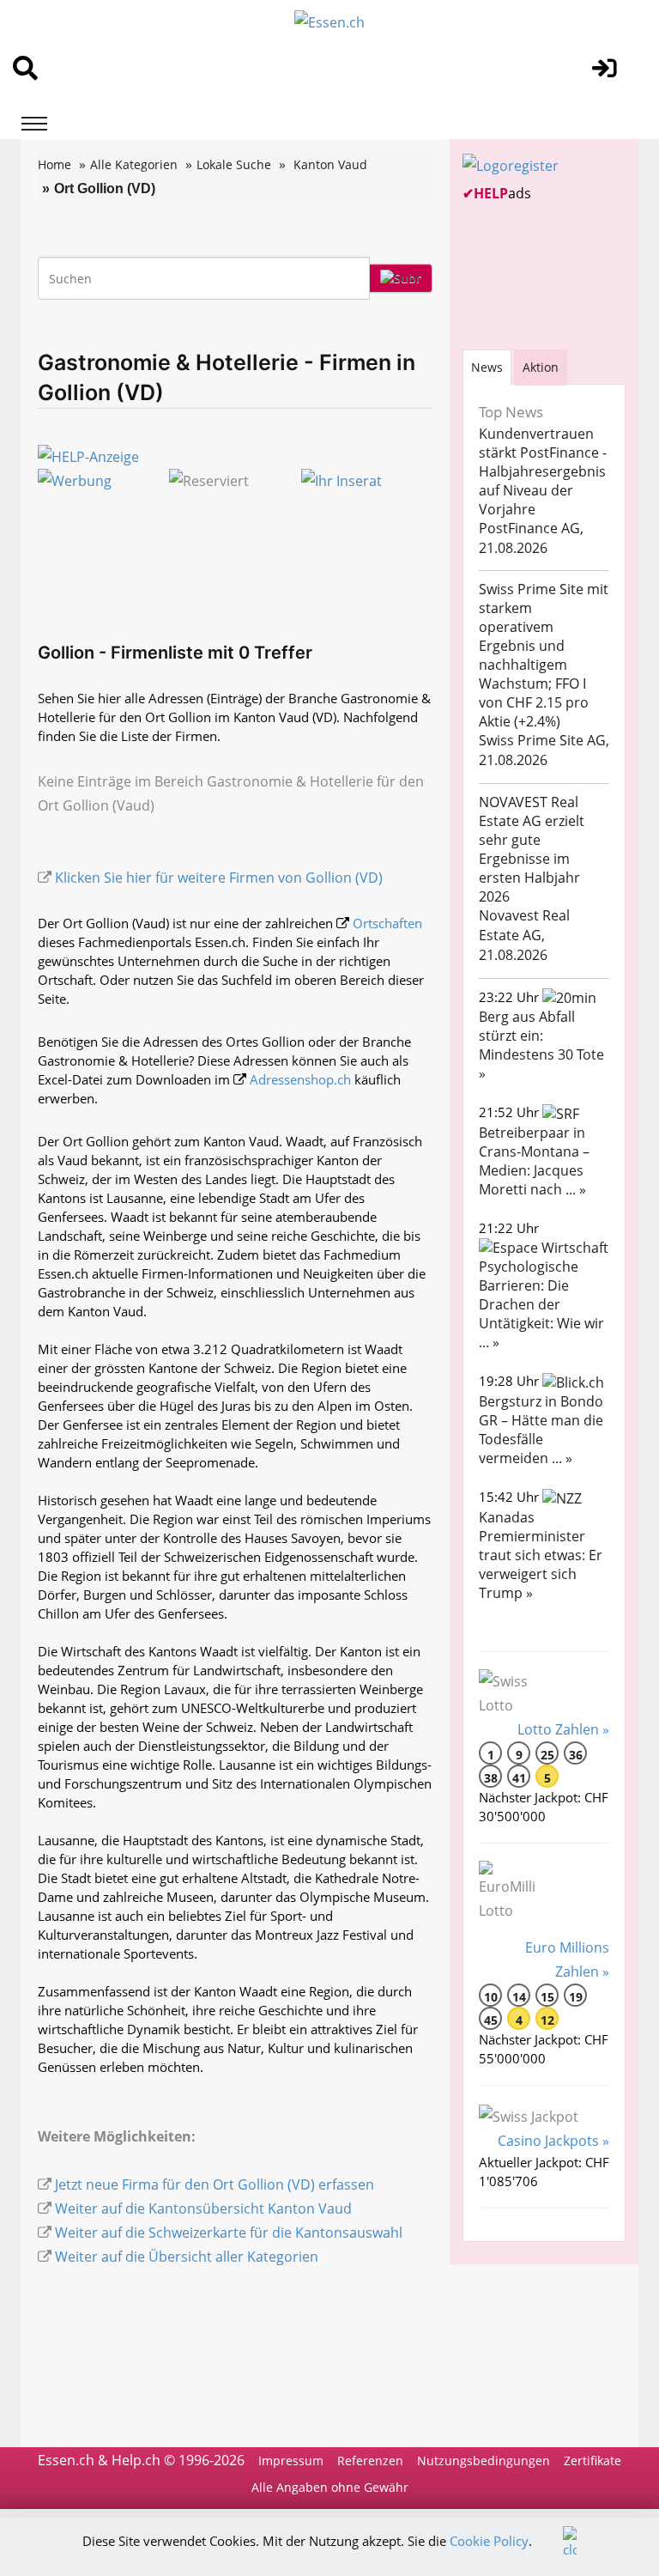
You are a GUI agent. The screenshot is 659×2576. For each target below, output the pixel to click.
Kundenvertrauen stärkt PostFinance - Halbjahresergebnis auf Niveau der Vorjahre (543, 471)
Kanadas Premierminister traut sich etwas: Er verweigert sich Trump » (541, 1555)
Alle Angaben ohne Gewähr (330, 2487)
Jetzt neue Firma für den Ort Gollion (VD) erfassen (215, 2184)
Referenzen (370, 2461)
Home (54, 164)
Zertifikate (592, 2461)
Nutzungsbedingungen (484, 2461)
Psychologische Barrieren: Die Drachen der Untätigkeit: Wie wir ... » (541, 1304)
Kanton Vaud (330, 164)
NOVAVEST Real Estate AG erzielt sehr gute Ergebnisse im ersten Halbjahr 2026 (532, 849)
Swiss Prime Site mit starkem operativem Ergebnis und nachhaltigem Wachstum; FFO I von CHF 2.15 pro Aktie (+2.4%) (544, 655)
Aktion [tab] (541, 367)
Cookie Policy (489, 2541)
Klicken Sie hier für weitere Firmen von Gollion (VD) (219, 878)
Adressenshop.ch (300, 1079)
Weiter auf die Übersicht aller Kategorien (187, 2257)
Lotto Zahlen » (563, 1729)
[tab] (487, 367)
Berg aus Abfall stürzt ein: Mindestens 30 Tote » (541, 1045)
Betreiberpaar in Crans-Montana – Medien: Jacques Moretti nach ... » (534, 1161)
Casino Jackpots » (553, 2141)
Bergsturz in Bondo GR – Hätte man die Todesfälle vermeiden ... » (541, 1430)
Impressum (291, 2461)
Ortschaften (387, 923)
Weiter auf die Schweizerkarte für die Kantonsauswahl (229, 2233)
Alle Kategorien (134, 164)
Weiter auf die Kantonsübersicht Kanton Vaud (203, 2208)
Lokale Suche (234, 164)
